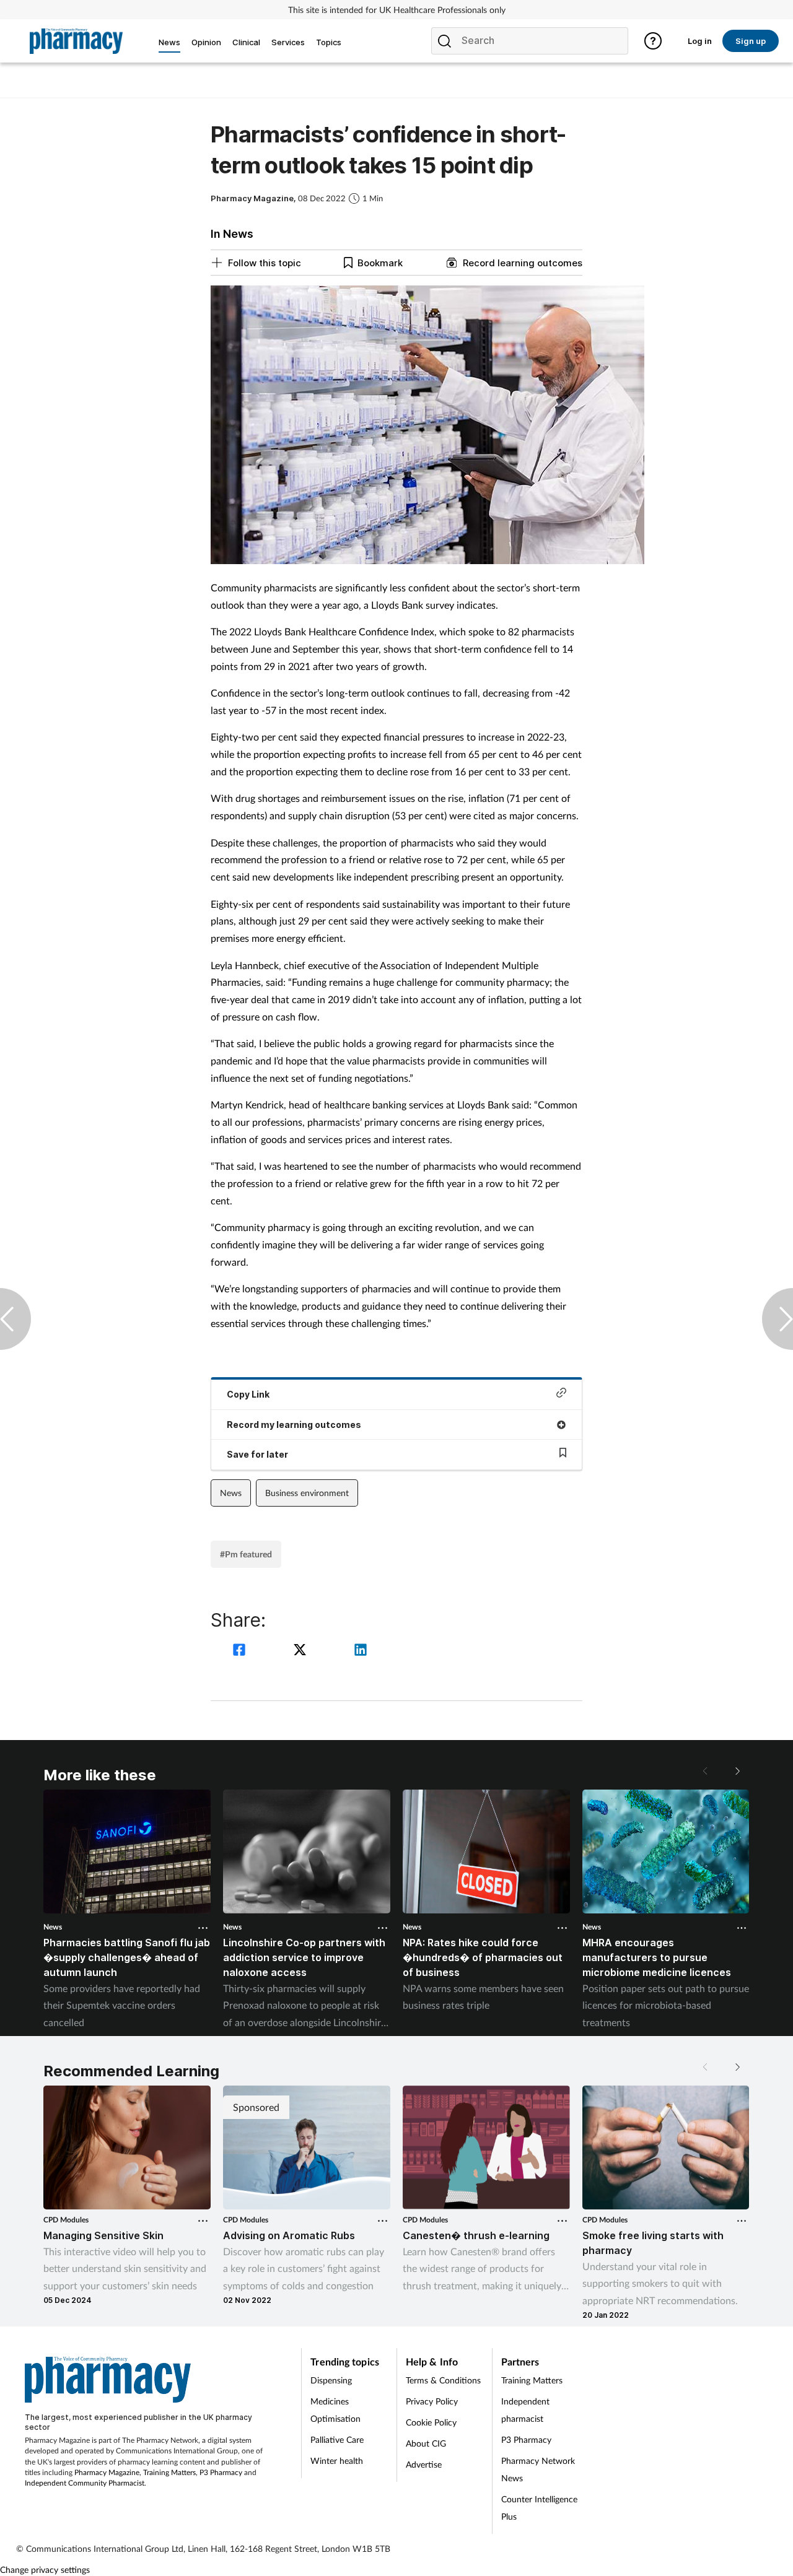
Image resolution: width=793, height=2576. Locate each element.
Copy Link (248, 1394)
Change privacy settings (45, 2569)
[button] (737, 1771)
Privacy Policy (432, 2401)
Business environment (307, 1493)
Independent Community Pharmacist (85, 2483)
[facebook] (241, 1651)
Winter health (337, 2461)
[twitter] (302, 1651)
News (231, 1493)
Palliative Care (337, 2439)
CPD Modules (66, 2220)
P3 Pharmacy (221, 2472)
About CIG (426, 2443)
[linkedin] (361, 1651)
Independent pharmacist (525, 2410)
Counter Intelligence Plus (539, 2508)
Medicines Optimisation (335, 2410)
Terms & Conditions (443, 2380)
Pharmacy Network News (538, 2469)
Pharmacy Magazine (107, 2472)
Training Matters (169, 2472)
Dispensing (331, 2380)
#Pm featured (246, 1554)
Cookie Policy (431, 2422)
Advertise (424, 2464)
